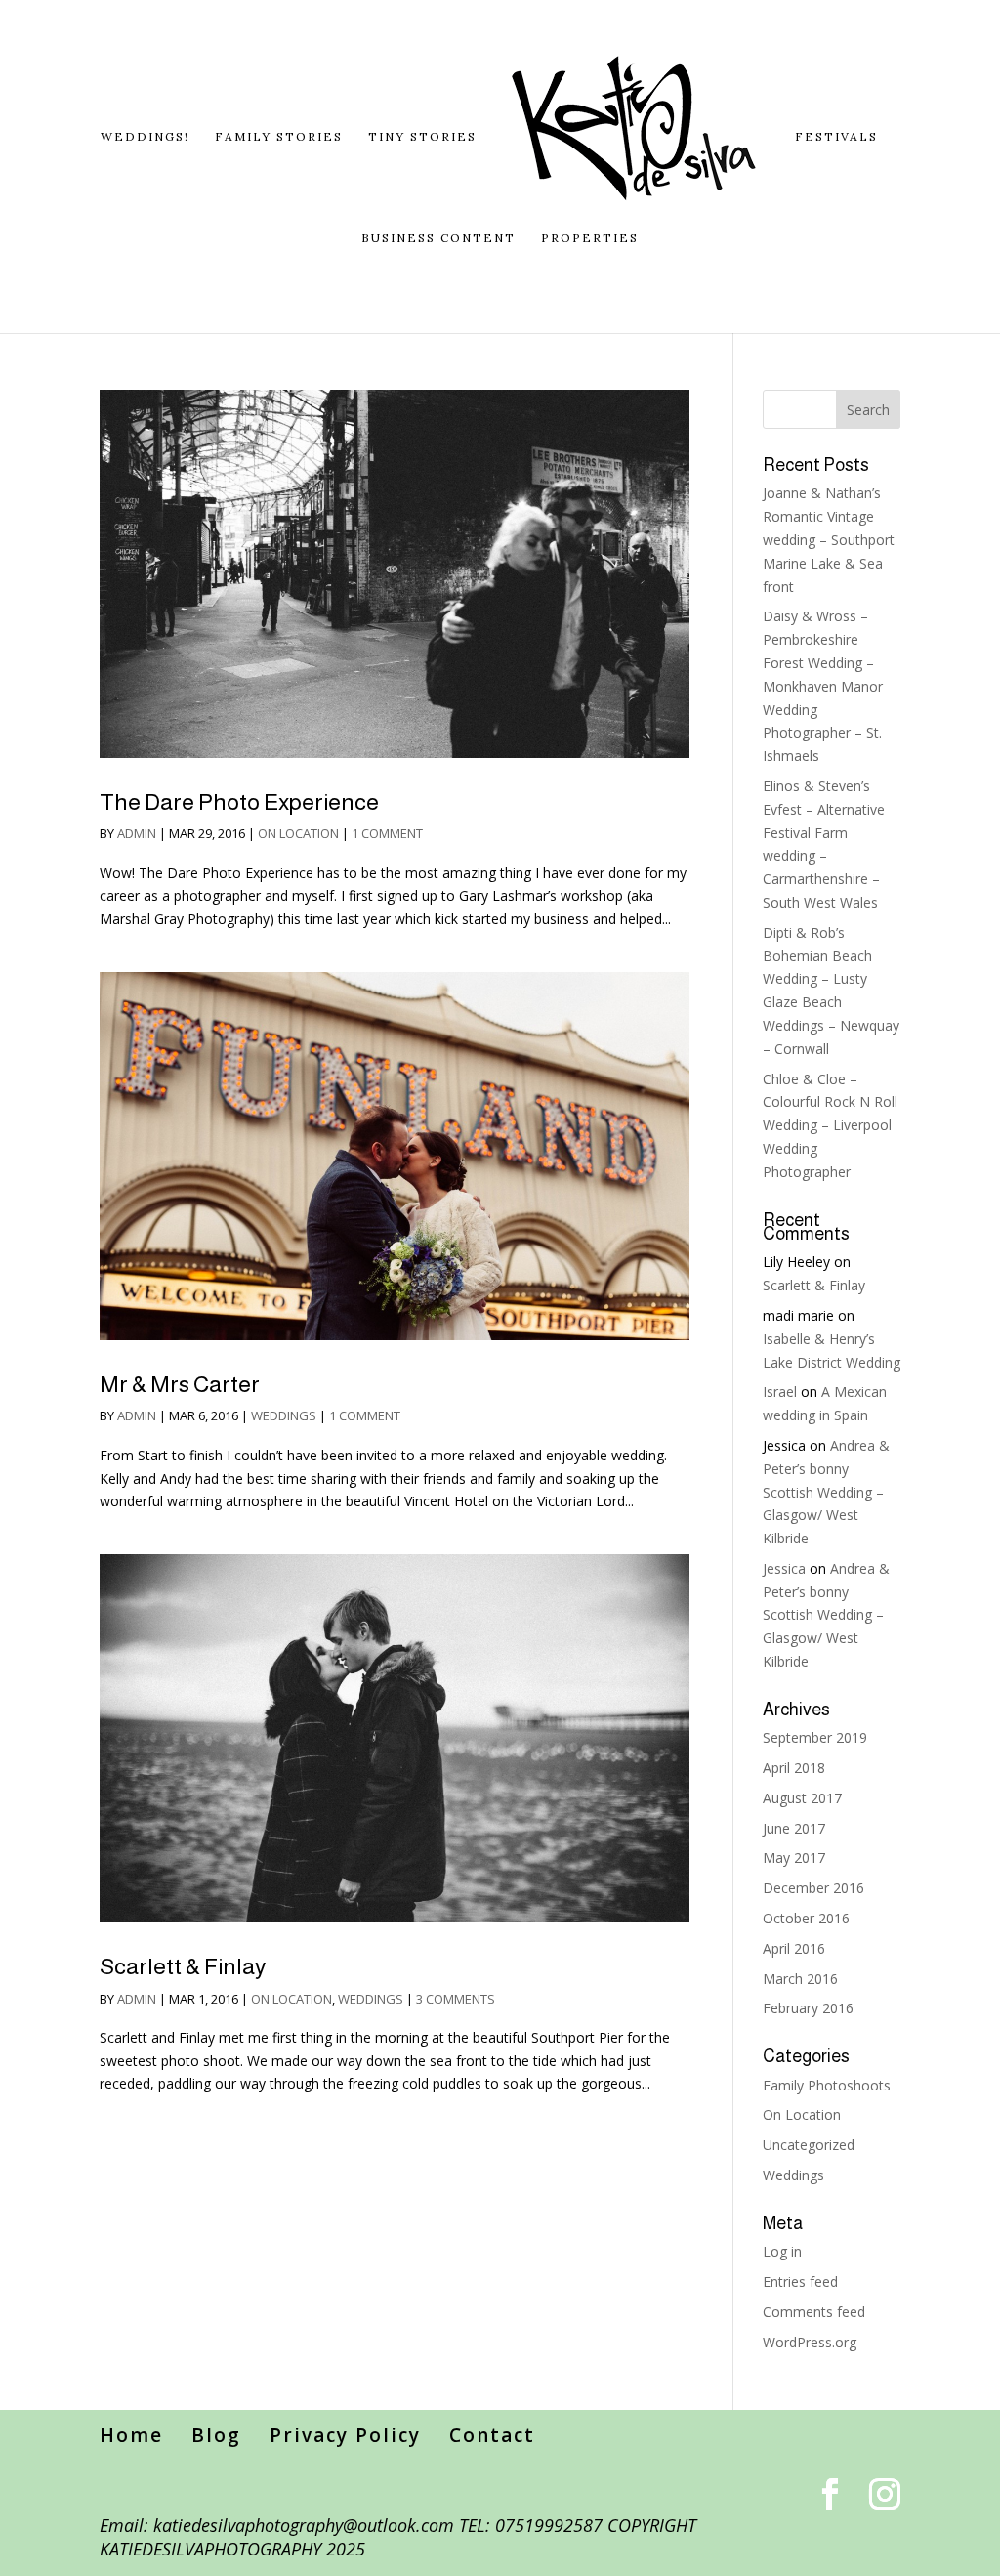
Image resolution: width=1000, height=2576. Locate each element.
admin (137, 833)
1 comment (387, 833)
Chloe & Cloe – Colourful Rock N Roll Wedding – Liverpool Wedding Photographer (830, 1125)
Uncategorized (809, 2145)
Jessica (784, 1568)
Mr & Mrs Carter (180, 1384)
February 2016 (808, 2008)
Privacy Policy (345, 2435)
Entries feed (800, 2281)
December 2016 (813, 1888)
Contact (492, 2435)
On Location (298, 833)
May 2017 (794, 1858)
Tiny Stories (422, 137)
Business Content (438, 238)
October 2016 (806, 1918)
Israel (780, 1392)
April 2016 (794, 1948)
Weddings (284, 1415)
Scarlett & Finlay (183, 1966)
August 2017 (802, 1798)
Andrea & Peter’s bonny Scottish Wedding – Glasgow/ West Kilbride (826, 1492)
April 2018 (794, 1768)
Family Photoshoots (827, 2085)
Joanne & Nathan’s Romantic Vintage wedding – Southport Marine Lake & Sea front (829, 539)
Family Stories (279, 137)
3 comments (456, 1999)
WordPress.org (810, 2342)
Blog (216, 2435)
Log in (782, 2251)
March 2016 (800, 1979)
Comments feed (814, 2312)
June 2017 (794, 1828)
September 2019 (815, 1737)
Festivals (836, 137)
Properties (590, 238)
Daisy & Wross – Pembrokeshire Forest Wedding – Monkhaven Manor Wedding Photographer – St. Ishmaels (823, 686)
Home (131, 2435)
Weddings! (145, 137)
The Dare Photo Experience (239, 802)
